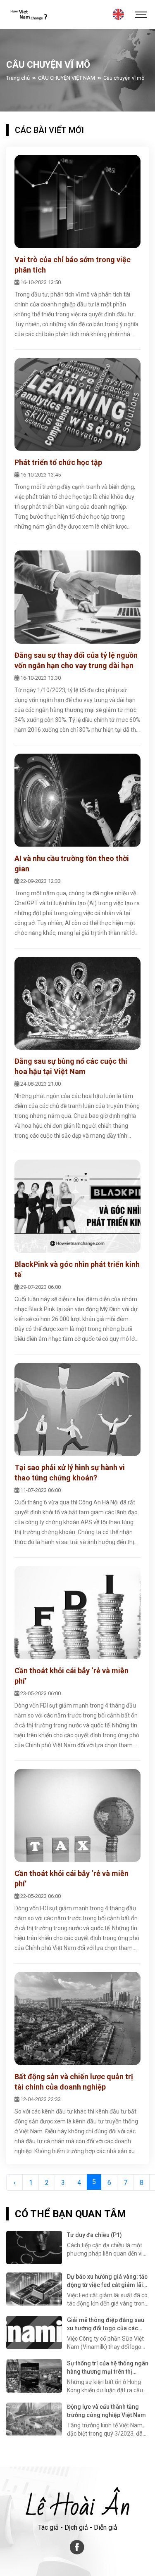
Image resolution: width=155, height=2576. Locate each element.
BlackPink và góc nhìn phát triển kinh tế (77, 1269)
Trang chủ (18, 78)
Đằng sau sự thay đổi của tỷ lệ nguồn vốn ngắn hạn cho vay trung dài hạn (76, 660)
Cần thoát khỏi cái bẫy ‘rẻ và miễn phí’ (72, 1676)
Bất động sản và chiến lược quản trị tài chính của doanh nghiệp (74, 2082)
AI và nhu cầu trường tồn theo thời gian (72, 863)
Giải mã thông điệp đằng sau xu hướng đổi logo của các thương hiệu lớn (106, 2325)
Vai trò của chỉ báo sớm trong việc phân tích (73, 265)
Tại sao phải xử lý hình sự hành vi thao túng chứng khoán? (70, 1473)
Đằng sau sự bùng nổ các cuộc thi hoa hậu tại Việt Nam (71, 1066)
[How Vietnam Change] (28, 14)
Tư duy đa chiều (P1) (94, 2235)
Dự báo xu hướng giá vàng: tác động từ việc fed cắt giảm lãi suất (107, 2281)
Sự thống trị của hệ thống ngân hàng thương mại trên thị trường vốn (108, 2368)
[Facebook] (78, 2547)
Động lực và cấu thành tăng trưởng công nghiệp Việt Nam (106, 2411)
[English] (118, 14)
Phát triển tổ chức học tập (58, 462)
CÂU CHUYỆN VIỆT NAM (67, 78)
